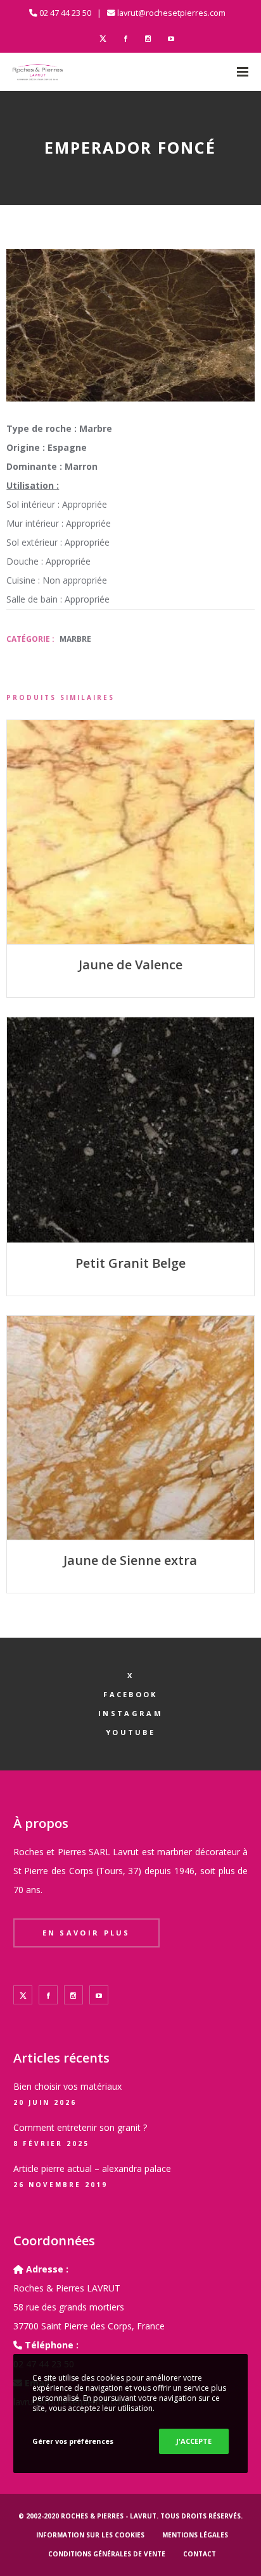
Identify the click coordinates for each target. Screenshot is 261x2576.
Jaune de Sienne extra (130, 1560)
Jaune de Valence (130, 965)
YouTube (130, 1732)
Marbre (75, 639)
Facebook (130, 1694)
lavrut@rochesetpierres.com (171, 13)
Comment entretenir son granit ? (80, 2127)
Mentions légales (195, 2535)
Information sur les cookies (90, 2535)
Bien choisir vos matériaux (67, 2086)
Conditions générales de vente (107, 2554)
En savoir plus (86, 1933)
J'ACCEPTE (194, 2441)
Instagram (130, 1713)
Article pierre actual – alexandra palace (92, 2168)
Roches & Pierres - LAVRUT (109, 2516)
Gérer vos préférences (73, 2441)
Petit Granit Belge (130, 1263)
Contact (200, 2554)
